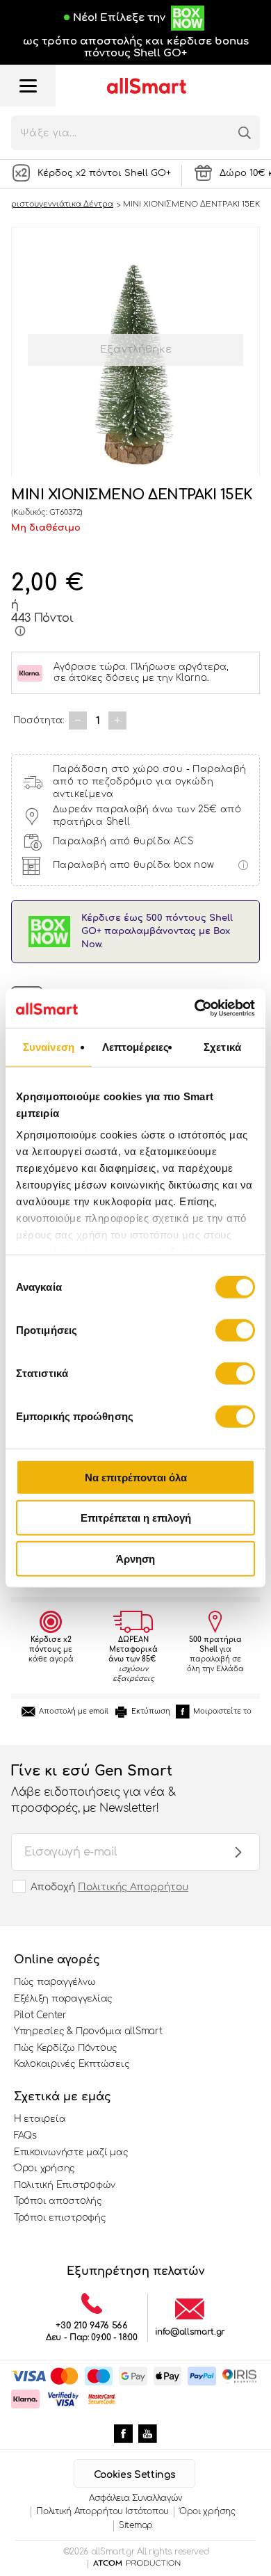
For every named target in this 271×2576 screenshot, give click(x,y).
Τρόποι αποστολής (58, 2201)
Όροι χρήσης (44, 2168)
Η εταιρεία (40, 2119)
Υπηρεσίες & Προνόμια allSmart (88, 2031)
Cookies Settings (134, 2475)
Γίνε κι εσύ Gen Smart (93, 1788)
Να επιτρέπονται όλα (136, 1477)
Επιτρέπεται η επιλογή (136, 1518)
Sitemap (136, 2525)
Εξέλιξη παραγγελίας (63, 1999)
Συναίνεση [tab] (49, 1046)
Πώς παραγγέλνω (55, 1982)
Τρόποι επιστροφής (60, 2218)
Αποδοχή (109, 1887)
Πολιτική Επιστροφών (65, 2185)
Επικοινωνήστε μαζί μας (71, 2152)
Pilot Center (40, 2015)
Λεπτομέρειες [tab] (135, 1046)
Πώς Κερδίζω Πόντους (66, 2048)
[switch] (235, 1330)
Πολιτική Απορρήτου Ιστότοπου (102, 2511)
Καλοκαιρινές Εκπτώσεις (72, 2064)
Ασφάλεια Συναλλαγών (135, 2498)
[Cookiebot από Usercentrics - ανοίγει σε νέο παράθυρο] (195, 1008)
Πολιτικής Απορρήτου (133, 1887)
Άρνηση (135, 1558)
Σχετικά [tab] (222, 1046)
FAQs (25, 2136)
